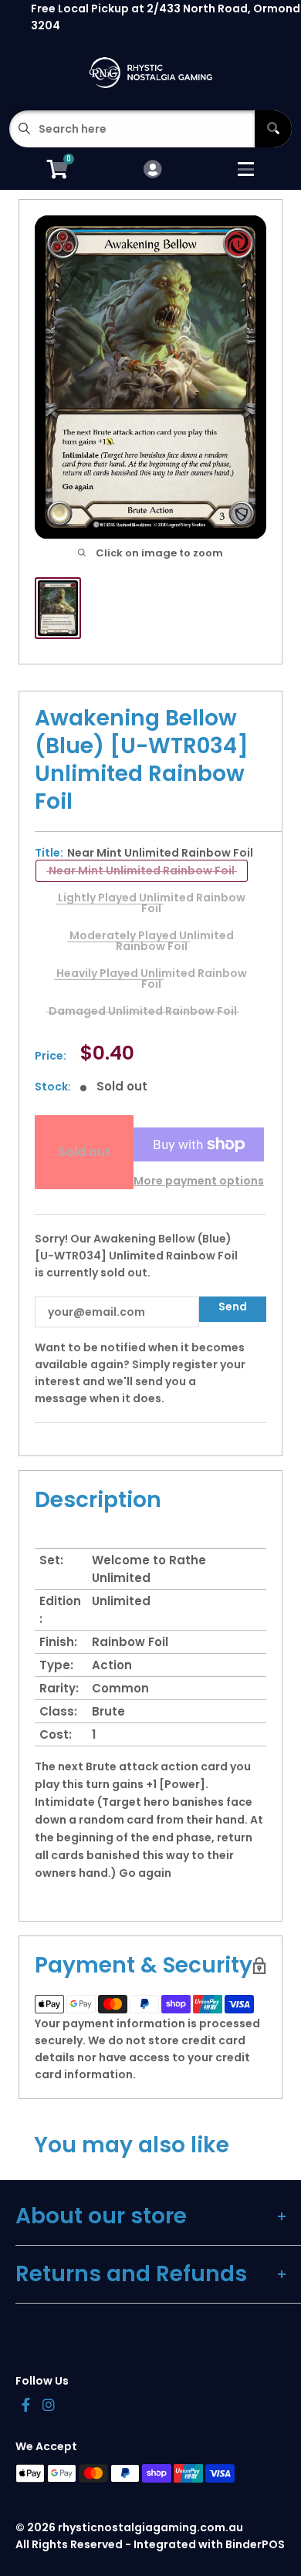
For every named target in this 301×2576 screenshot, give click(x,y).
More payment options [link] (199, 1181)
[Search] (273, 129)
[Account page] (152, 170)
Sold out (84, 1152)
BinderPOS (255, 2544)
